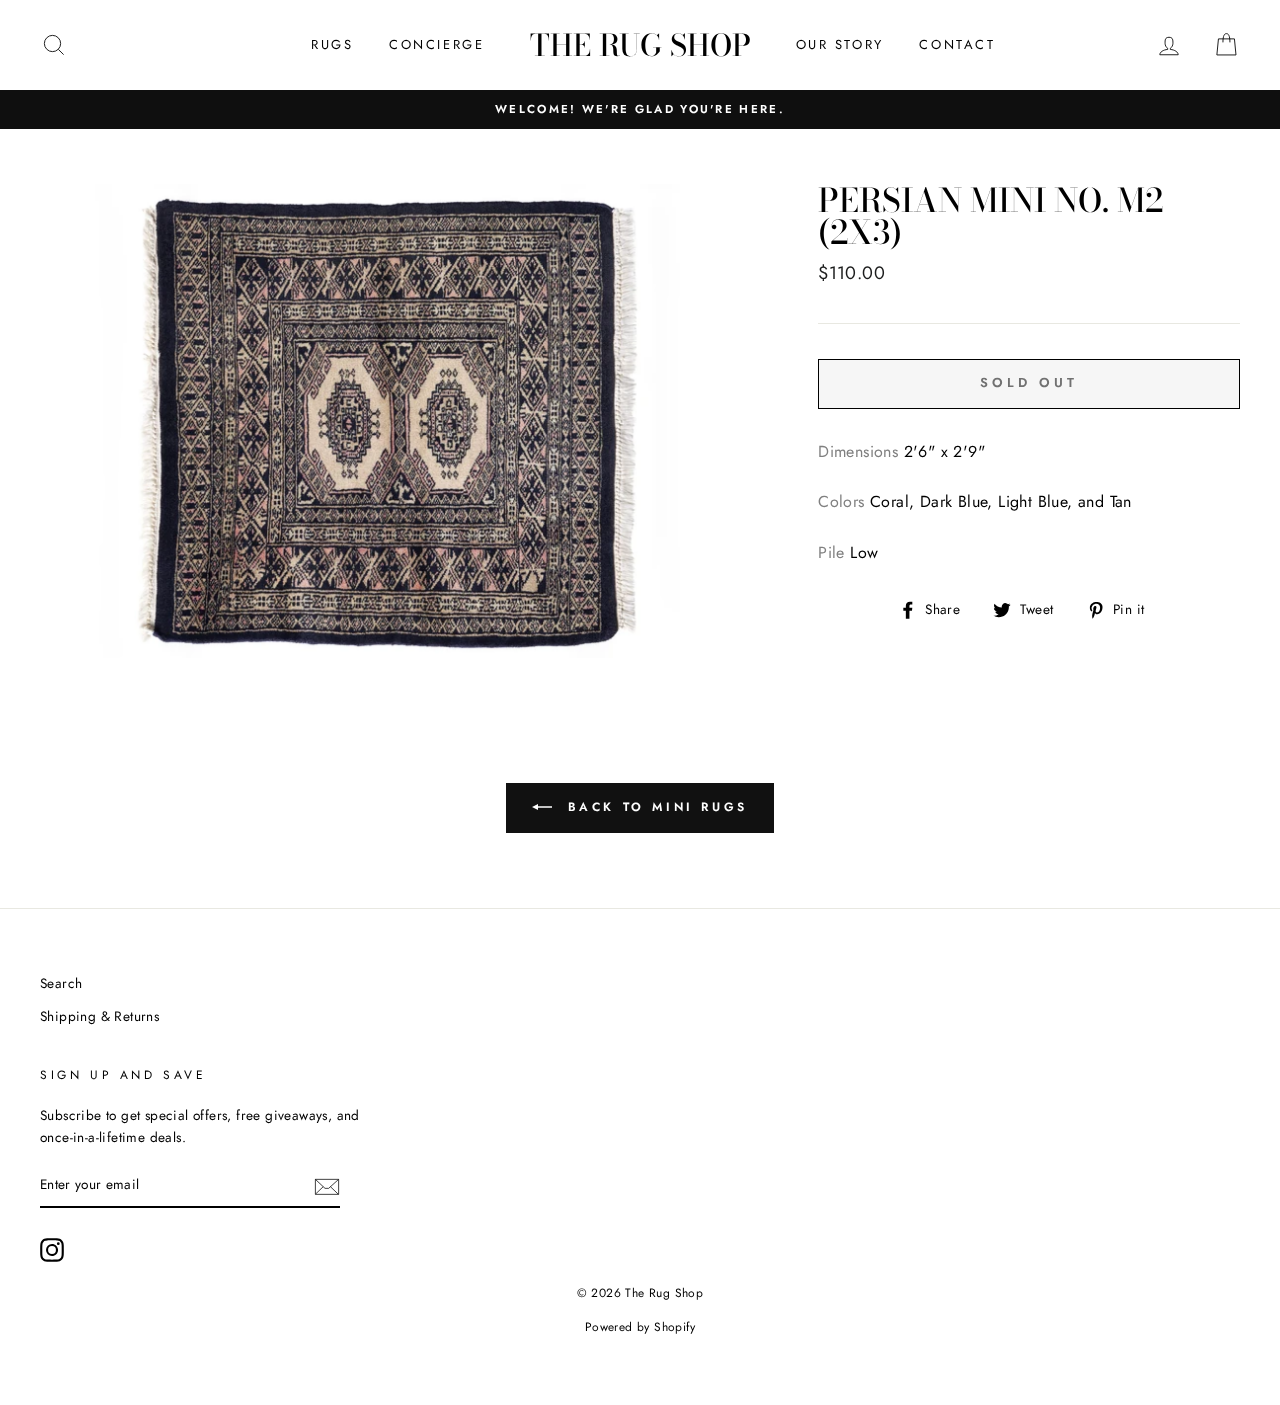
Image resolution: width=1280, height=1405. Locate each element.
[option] (640, 109)
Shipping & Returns (99, 1016)
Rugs (332, 44)
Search (61, 983)
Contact (957, 44)
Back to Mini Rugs (654, 807)
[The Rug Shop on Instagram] (52, 1250)
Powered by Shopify (640, 1327)
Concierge (436, 44)
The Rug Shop (640, 45)
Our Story (840, 44)
